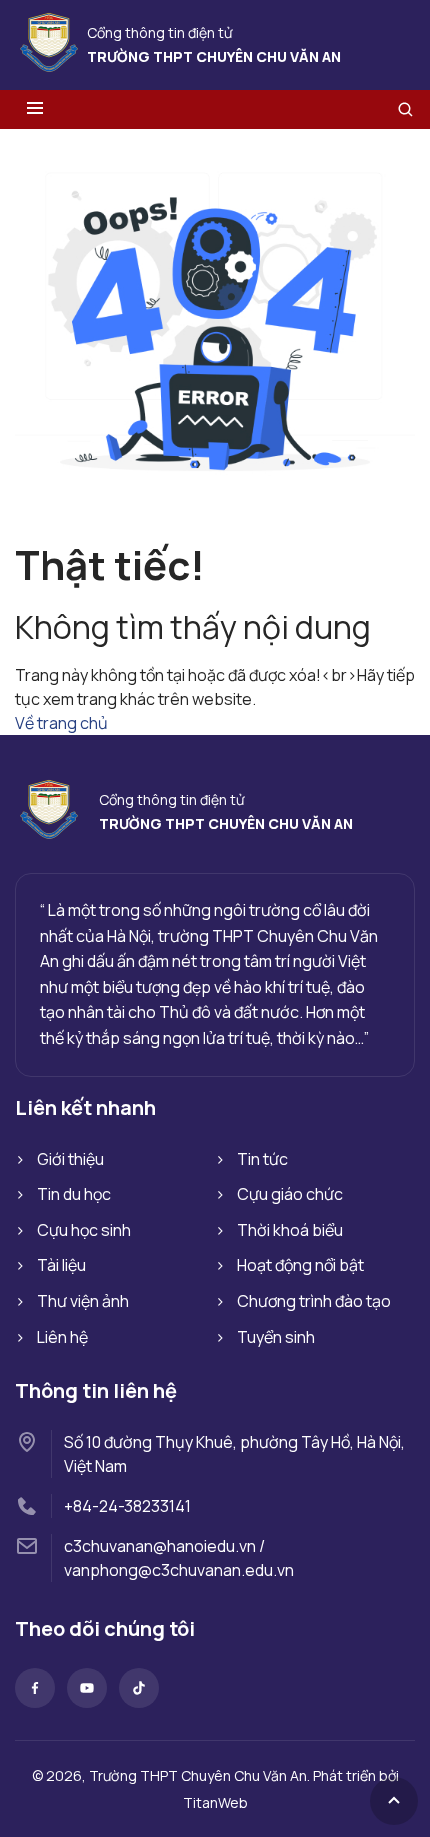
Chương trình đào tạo (314, 1301)
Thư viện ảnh (83, 1301)
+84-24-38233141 (127, 1506)
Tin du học (74, 1194)
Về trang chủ (61, 723)
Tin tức (262, 1159)
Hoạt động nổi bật (300, 1265)
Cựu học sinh (84, 1230)
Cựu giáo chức (290, 1194)
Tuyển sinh (276, 1337)
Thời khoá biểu (290, 1230)
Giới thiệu (70, 1159)
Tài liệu (61, 1265)
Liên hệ (62, 1337)
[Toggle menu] (35, 109)
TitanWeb (215, 1802)
